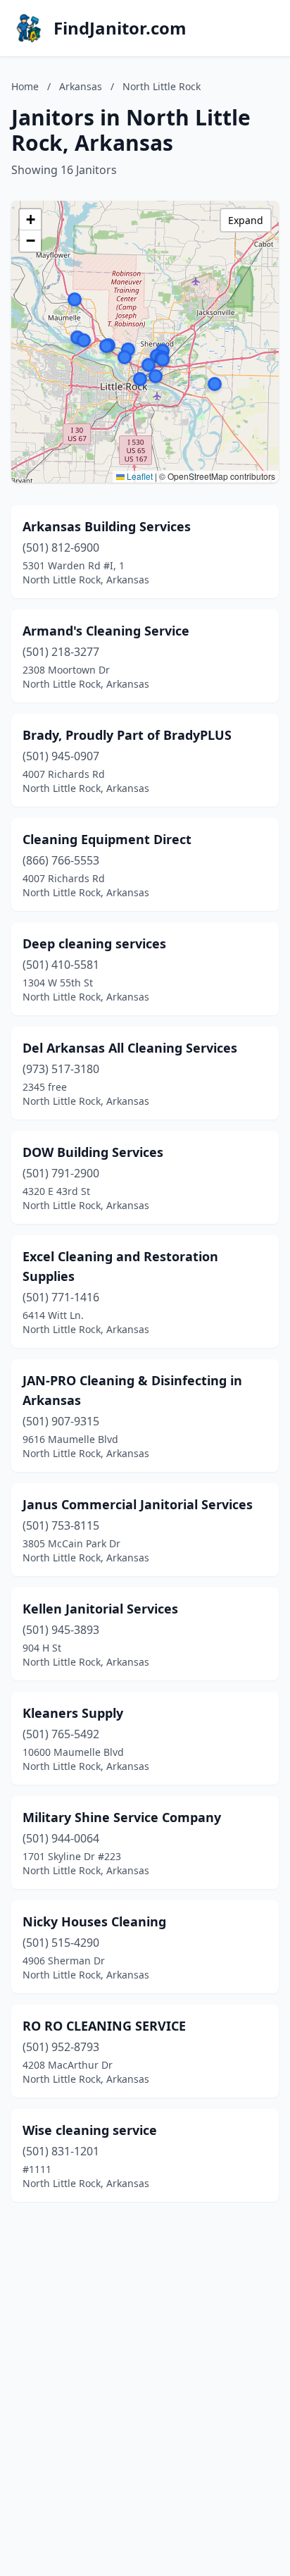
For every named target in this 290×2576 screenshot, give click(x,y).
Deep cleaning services (94, 943)
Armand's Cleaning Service (106, 631)
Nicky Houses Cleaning (94, 1921)
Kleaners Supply (73, 1713)
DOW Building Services (93, 1152)
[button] (215, 384)
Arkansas (81, 86)
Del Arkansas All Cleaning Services (130, 1048)
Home (25, 86)
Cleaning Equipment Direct (107, 839)
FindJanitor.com (120, 28)
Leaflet (139, 476)
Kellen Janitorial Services (100, 1609)
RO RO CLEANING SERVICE (104, 2026)
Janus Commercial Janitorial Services (138, 1504)
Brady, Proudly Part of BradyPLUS (127, 735)
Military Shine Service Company (122, 1817)
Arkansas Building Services (107, 526)
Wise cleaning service (90, 2130)
